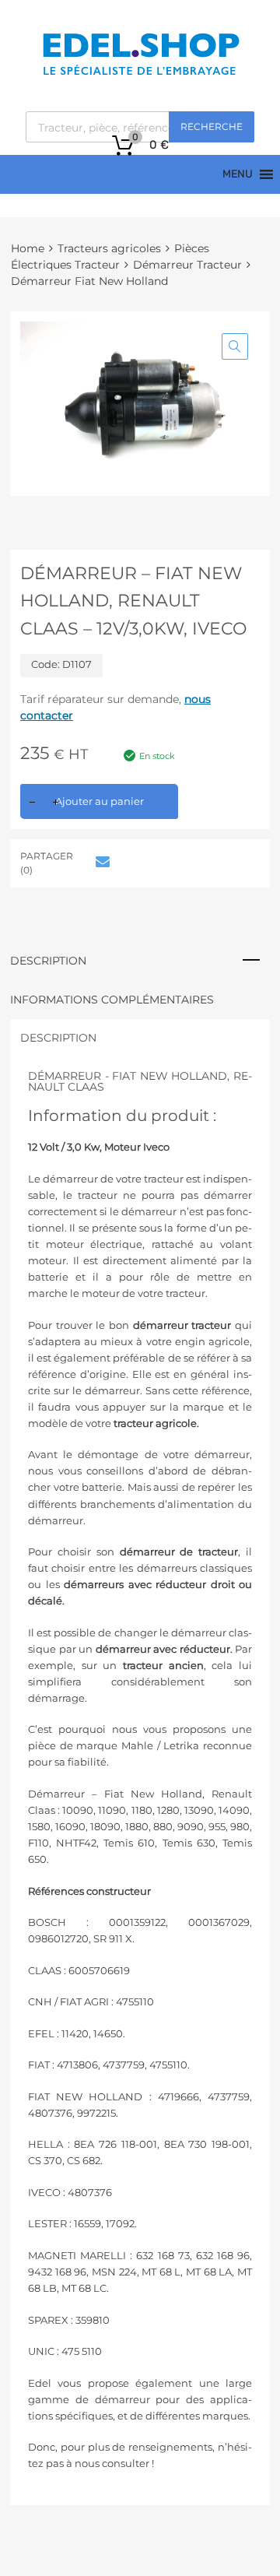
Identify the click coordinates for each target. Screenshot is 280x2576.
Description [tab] (48, 961)
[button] (235, 346)
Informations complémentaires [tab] (112, 1000)
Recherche (212, 127)
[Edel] (140, 74)
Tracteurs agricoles (109, 248)
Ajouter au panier (100, 801)
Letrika (181, 1745)
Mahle (137, 1745)
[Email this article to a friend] (100, 862)
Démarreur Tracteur (187, 265)
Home (28, 248)
